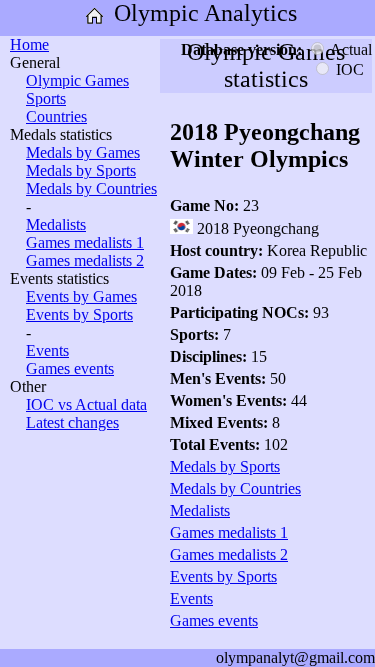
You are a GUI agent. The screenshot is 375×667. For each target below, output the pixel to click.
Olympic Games (77, 80)
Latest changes (72, 422)
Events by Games (81, 296)
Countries (56, 116)
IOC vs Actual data (86, 404)
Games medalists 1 (85, 242)
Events (47, 350)
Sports (46, 98)
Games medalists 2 (85, 260)
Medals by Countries (91, 188)
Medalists (56, 224)
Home (29, 44)
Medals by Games (83, 152)
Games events (70, 368)
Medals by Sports (81, 170)
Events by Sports (79, 314)
